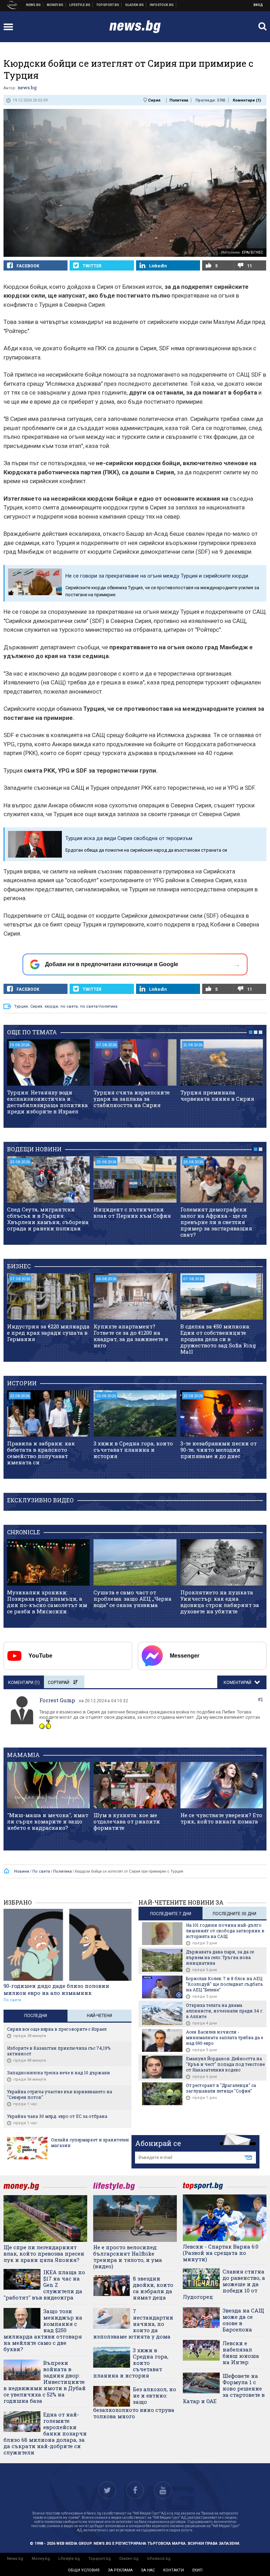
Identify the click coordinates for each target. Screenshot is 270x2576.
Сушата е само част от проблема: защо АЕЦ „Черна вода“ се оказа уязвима (133, 1599)
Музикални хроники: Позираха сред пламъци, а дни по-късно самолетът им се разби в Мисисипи (47, 1602)
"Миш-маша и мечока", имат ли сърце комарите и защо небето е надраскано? (48, 1821)
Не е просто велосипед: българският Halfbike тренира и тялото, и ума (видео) (128, 2257)
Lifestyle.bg (69, 2559)
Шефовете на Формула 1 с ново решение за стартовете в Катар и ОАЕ (224, 2388)
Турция (21, 1006)
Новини (34, 5)
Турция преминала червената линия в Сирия (217, 1095)
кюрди (51, 1006)
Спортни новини (108, 5)
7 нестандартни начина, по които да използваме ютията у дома (133, 2324)
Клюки (80, 5)
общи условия (84, 2570)
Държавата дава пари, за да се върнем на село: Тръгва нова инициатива (220, 1957)
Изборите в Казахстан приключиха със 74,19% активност (59, 2051)
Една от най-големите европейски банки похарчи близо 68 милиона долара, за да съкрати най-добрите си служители (45, 2433)
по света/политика (99, 1006)
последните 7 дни (171, 1914)
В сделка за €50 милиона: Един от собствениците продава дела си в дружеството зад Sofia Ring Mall (218, 1339)
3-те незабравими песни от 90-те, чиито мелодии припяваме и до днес (218, 1450)
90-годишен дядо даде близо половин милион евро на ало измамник (56, 1989)
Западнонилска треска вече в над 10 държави (59, 2073)
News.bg (15, 2559)
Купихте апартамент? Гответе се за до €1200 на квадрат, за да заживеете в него (131, 1336)
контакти (173, 2570)
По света (12, 2000)
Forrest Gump (57, 1700)
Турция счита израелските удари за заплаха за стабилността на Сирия (132, 1099)
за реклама (120, 2570)
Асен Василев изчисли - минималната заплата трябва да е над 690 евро (224, 2037)
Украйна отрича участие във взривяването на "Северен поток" (60, 2094)
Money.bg (41, 2559)
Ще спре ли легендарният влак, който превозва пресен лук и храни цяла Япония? (44, 2253)
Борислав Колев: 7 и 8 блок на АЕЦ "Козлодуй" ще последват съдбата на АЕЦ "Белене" (224, 1984)
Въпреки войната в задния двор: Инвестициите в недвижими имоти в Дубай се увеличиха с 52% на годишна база (45, 2382)
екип (197, 2570)
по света (69, 1006)
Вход (258, 5)
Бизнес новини (55, 5)
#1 (261, 1700)
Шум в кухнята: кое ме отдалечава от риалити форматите (127, 1821)
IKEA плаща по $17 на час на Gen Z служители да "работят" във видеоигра (44, 2285)
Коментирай (238, 1683)
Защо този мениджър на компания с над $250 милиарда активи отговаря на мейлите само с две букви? (43, 2330)
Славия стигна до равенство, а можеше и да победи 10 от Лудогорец (224, 2284)
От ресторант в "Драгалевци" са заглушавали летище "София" (221, 2088)
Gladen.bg (129, 2559)
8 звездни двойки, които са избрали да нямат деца (153, 2288)
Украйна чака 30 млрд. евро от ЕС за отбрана (57, 2116)
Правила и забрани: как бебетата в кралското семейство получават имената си (41, 1453)
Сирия (154, 100)
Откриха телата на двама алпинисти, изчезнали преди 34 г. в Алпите (225, 2011)
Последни (36, 2016)
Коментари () (247, 100)
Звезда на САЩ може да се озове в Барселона (243, 2320)
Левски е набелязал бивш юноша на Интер (241, 2353)
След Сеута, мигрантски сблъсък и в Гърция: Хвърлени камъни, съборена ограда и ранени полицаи (48, 1219)
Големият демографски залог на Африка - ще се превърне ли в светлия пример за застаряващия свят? (216, 1222)
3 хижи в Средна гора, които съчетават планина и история (133, 1450)
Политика (179, 100)
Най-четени (99, 2016)
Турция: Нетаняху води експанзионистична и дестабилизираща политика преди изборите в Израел (47, 1102)
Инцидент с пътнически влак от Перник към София (132, 1212)
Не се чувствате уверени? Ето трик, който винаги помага (221, 1818)
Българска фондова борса (162, 5)
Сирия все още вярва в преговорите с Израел (57, 2029)
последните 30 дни (234, 1914)
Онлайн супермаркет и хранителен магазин (90, 2142)
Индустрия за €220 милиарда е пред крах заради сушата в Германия (48, 1333)
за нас (148, 2570)
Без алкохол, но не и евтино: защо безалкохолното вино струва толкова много (135, 2403)
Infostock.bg (159, 2559)
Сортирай (59, 1683)
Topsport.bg (99, 2559)
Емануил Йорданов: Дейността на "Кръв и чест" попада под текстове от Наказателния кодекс (225, 2064)
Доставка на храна (135, 5)
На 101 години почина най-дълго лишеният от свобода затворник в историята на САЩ (225, 1931)
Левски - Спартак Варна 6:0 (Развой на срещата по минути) (221, 2253)
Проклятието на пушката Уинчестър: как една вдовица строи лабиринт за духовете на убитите (220, 1602)
